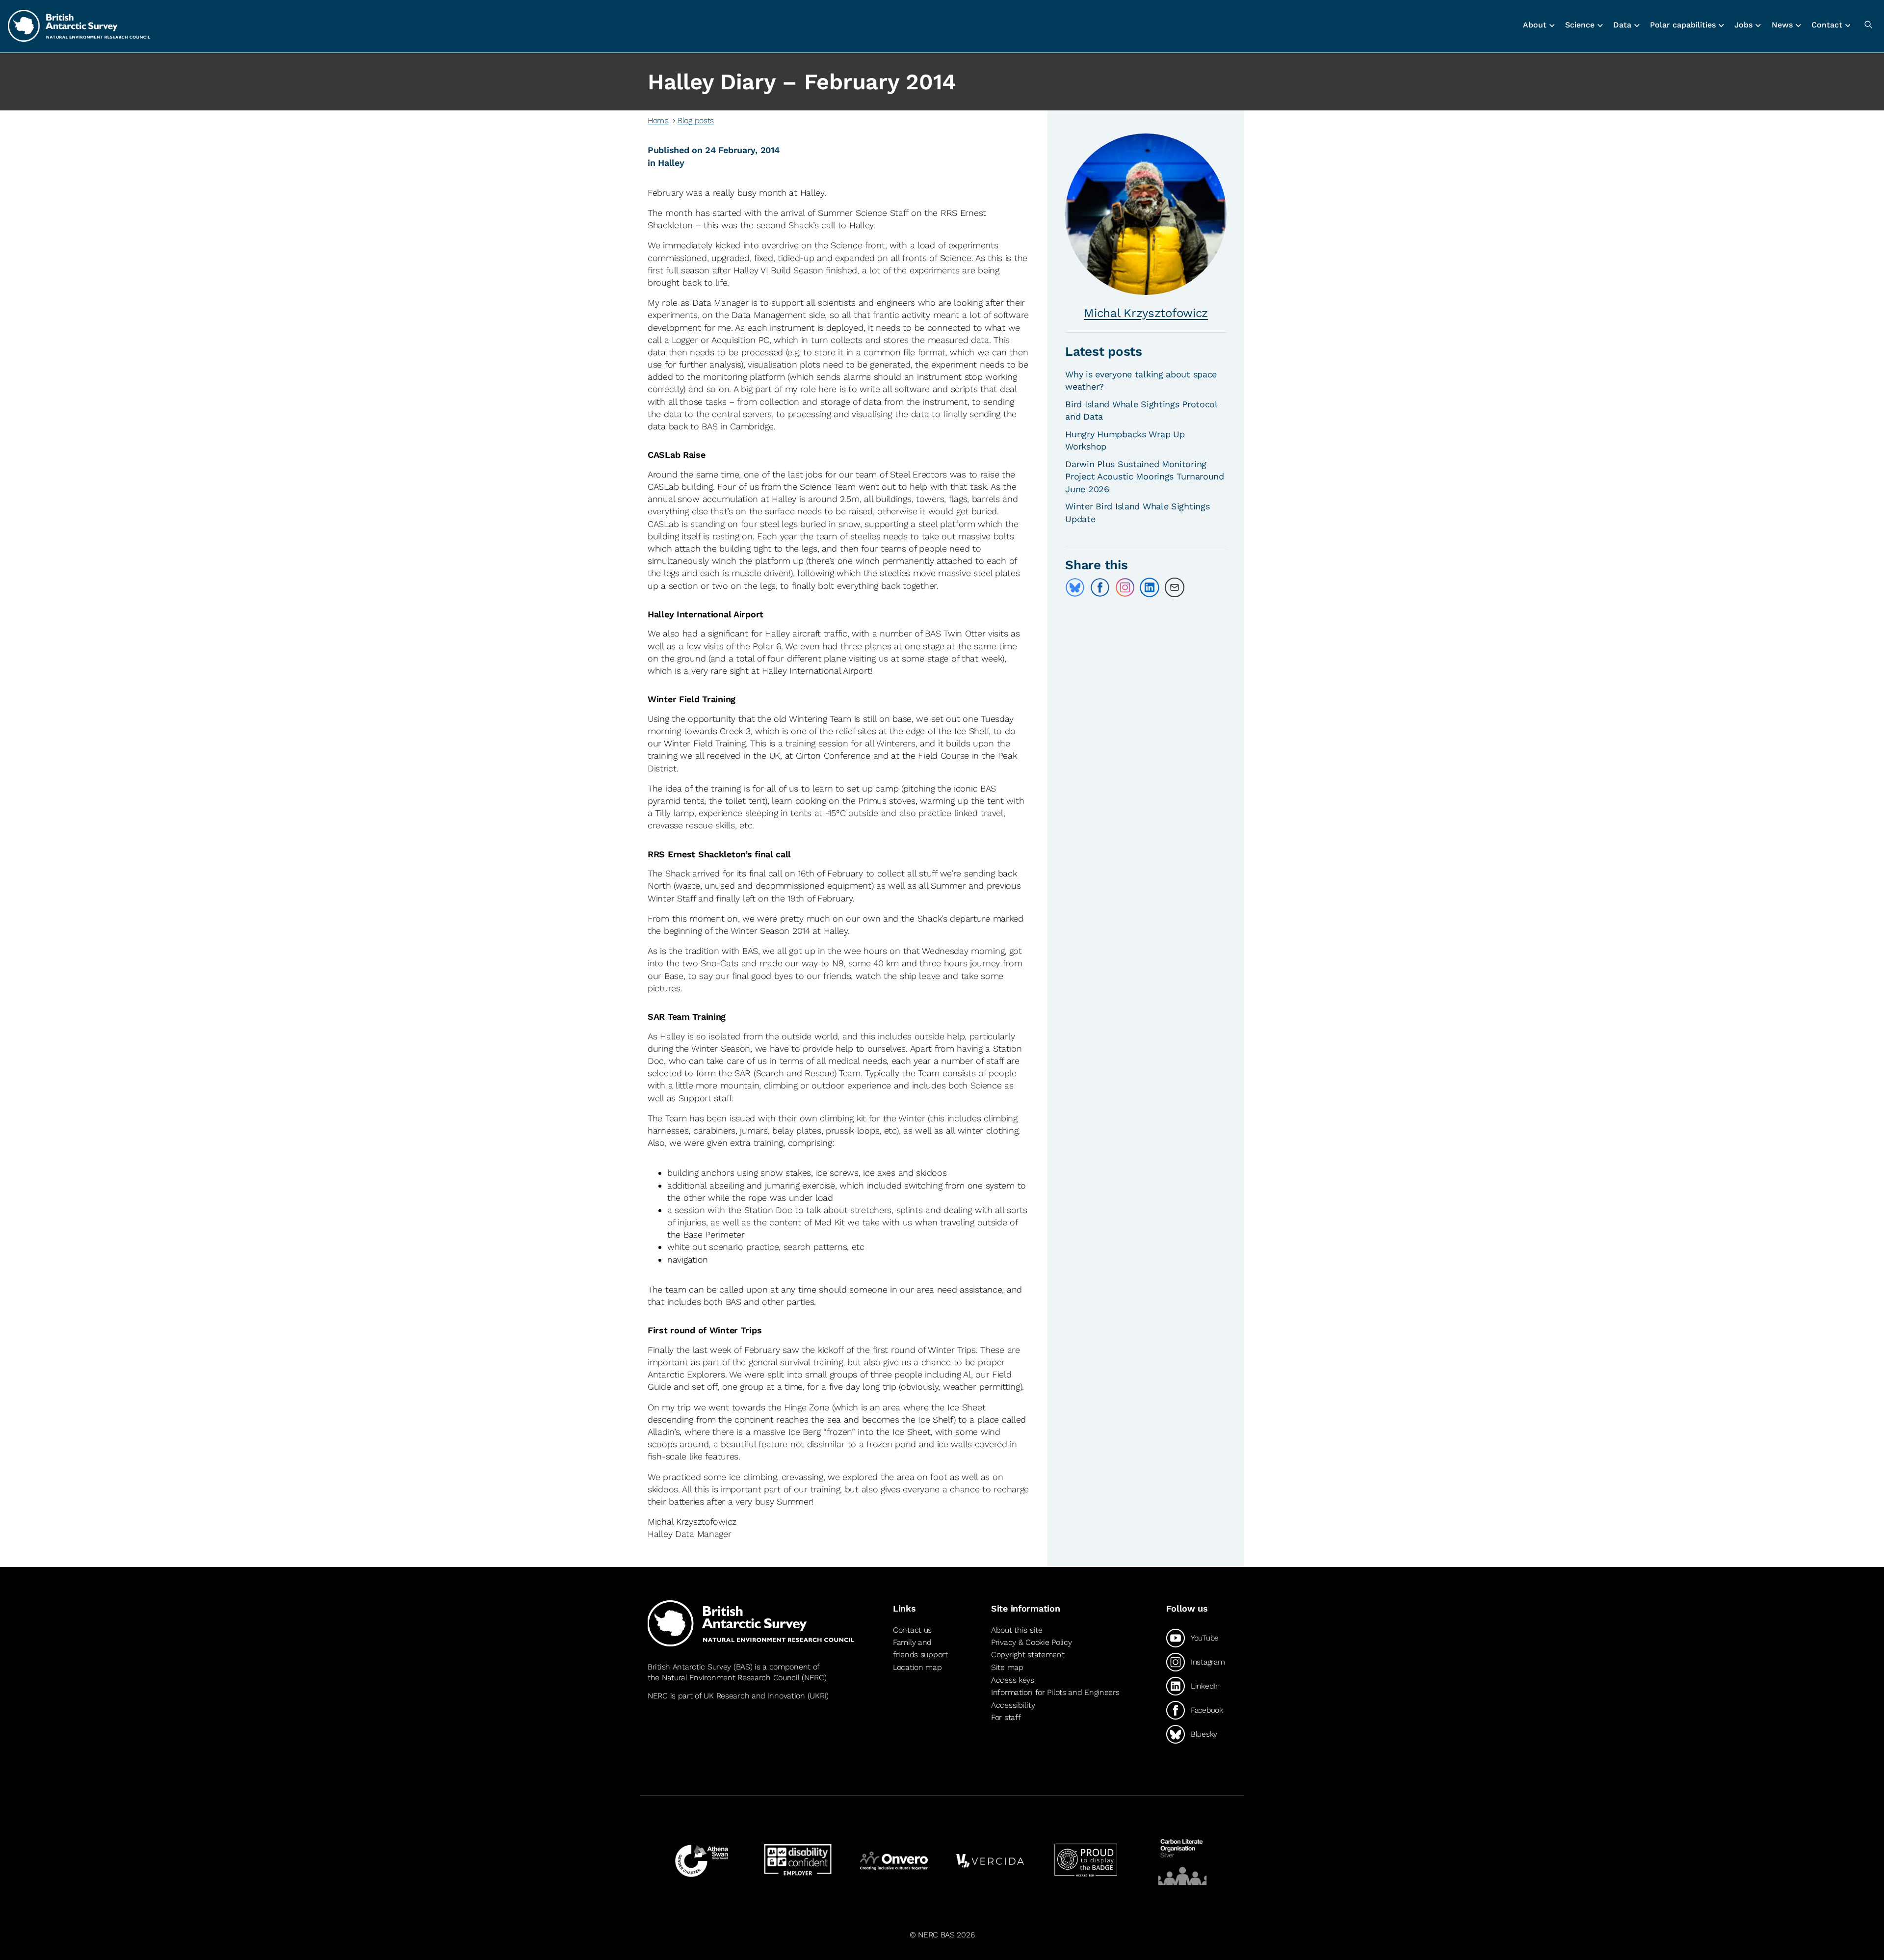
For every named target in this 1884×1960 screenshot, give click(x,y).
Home (658, 120)
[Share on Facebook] (1100, 587)
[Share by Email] (1175, 587)
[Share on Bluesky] (1075, 587)
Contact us (912, 1630)
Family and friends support (920, 1649)
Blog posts (696, 120)
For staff (1006, 1717)
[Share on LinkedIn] (1150, 587)
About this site (1017, 1630)
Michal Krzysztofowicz (1146, 313)
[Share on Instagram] (1125, 587)
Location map (917, 1667)
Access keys (1013, 1680)
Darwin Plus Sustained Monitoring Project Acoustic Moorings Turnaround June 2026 (1145, 476)
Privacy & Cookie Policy (1031, 1642)
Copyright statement (1028, 1655)
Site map (1007, 1667)
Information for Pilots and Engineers (1055, 1692)
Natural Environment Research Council (731, 1678)
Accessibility (1013, 1705)
